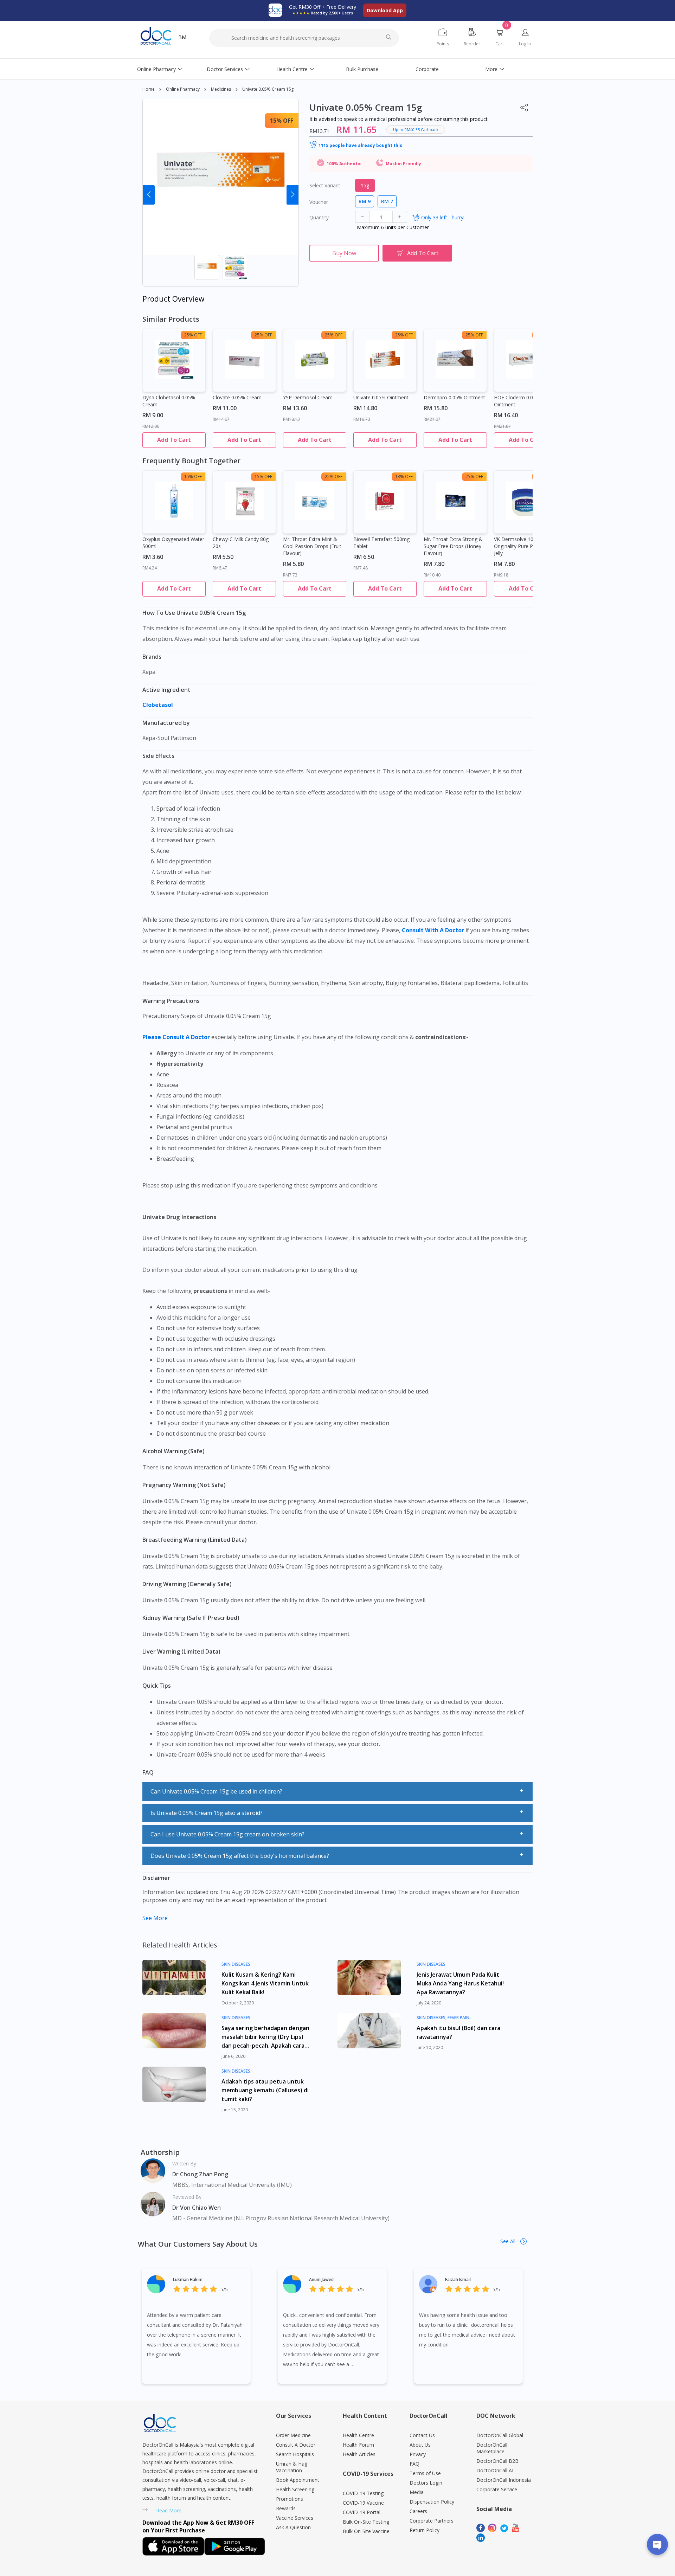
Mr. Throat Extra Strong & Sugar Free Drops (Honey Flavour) (453, 546)
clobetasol (158, 705)
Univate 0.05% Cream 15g (268, 89)
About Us (420, 2445)
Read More (169, 2510)
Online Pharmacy (156, 69)
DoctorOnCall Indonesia (504, 2480)
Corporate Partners (432, 2521)
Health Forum (358, 2445)
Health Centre (292, 69)
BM (182, 37)
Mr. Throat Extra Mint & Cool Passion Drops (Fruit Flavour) (312, 546)
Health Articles (359, 2454)
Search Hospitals (295, 2454)
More (491, 69)
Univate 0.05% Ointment (381, 397)
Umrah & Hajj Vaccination (292, 2467)
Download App (385, 10)
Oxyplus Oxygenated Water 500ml (173, 543)
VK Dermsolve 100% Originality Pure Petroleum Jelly (524, 546)
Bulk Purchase (362, 69)
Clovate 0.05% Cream (237, 397)
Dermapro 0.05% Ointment (454, 397)
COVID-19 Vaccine (363, 2503)
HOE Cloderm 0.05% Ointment (517, 401)
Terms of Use (425, 2473)
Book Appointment (298, 2480)
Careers (418, 2511)
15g (365, 185)
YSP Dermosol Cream (308, 397)
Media (417, 2492)
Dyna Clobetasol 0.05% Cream (169, 401)
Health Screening (295, 2489)
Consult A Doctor (296, 2445)
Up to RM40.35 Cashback (416, 130)
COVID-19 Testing (363, 2493)
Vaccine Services (295, 2518)
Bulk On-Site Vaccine (366, 2531)
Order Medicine (293, 2435)
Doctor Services (225, 69)
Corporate (427, 69)
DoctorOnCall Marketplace (492, 2448)
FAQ (414, 2464)
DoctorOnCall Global (500, 2435)
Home (149, 89)
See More (155, 1918)
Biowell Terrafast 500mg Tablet (381, 543)
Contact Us (422, 2435)
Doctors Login (426, 2483)
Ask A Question (293, 2527)
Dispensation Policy (432, 2502)
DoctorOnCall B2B (497, 2461)
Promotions (290, 2499)
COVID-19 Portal (362, 2512)
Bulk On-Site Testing (366, 2522)
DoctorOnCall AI (495, 2470)
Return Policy (425, 2530)
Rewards (286, 2508)
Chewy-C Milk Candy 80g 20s (241, 543)
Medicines (221, 89)
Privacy (418, 2454)
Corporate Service (497, 2489)
